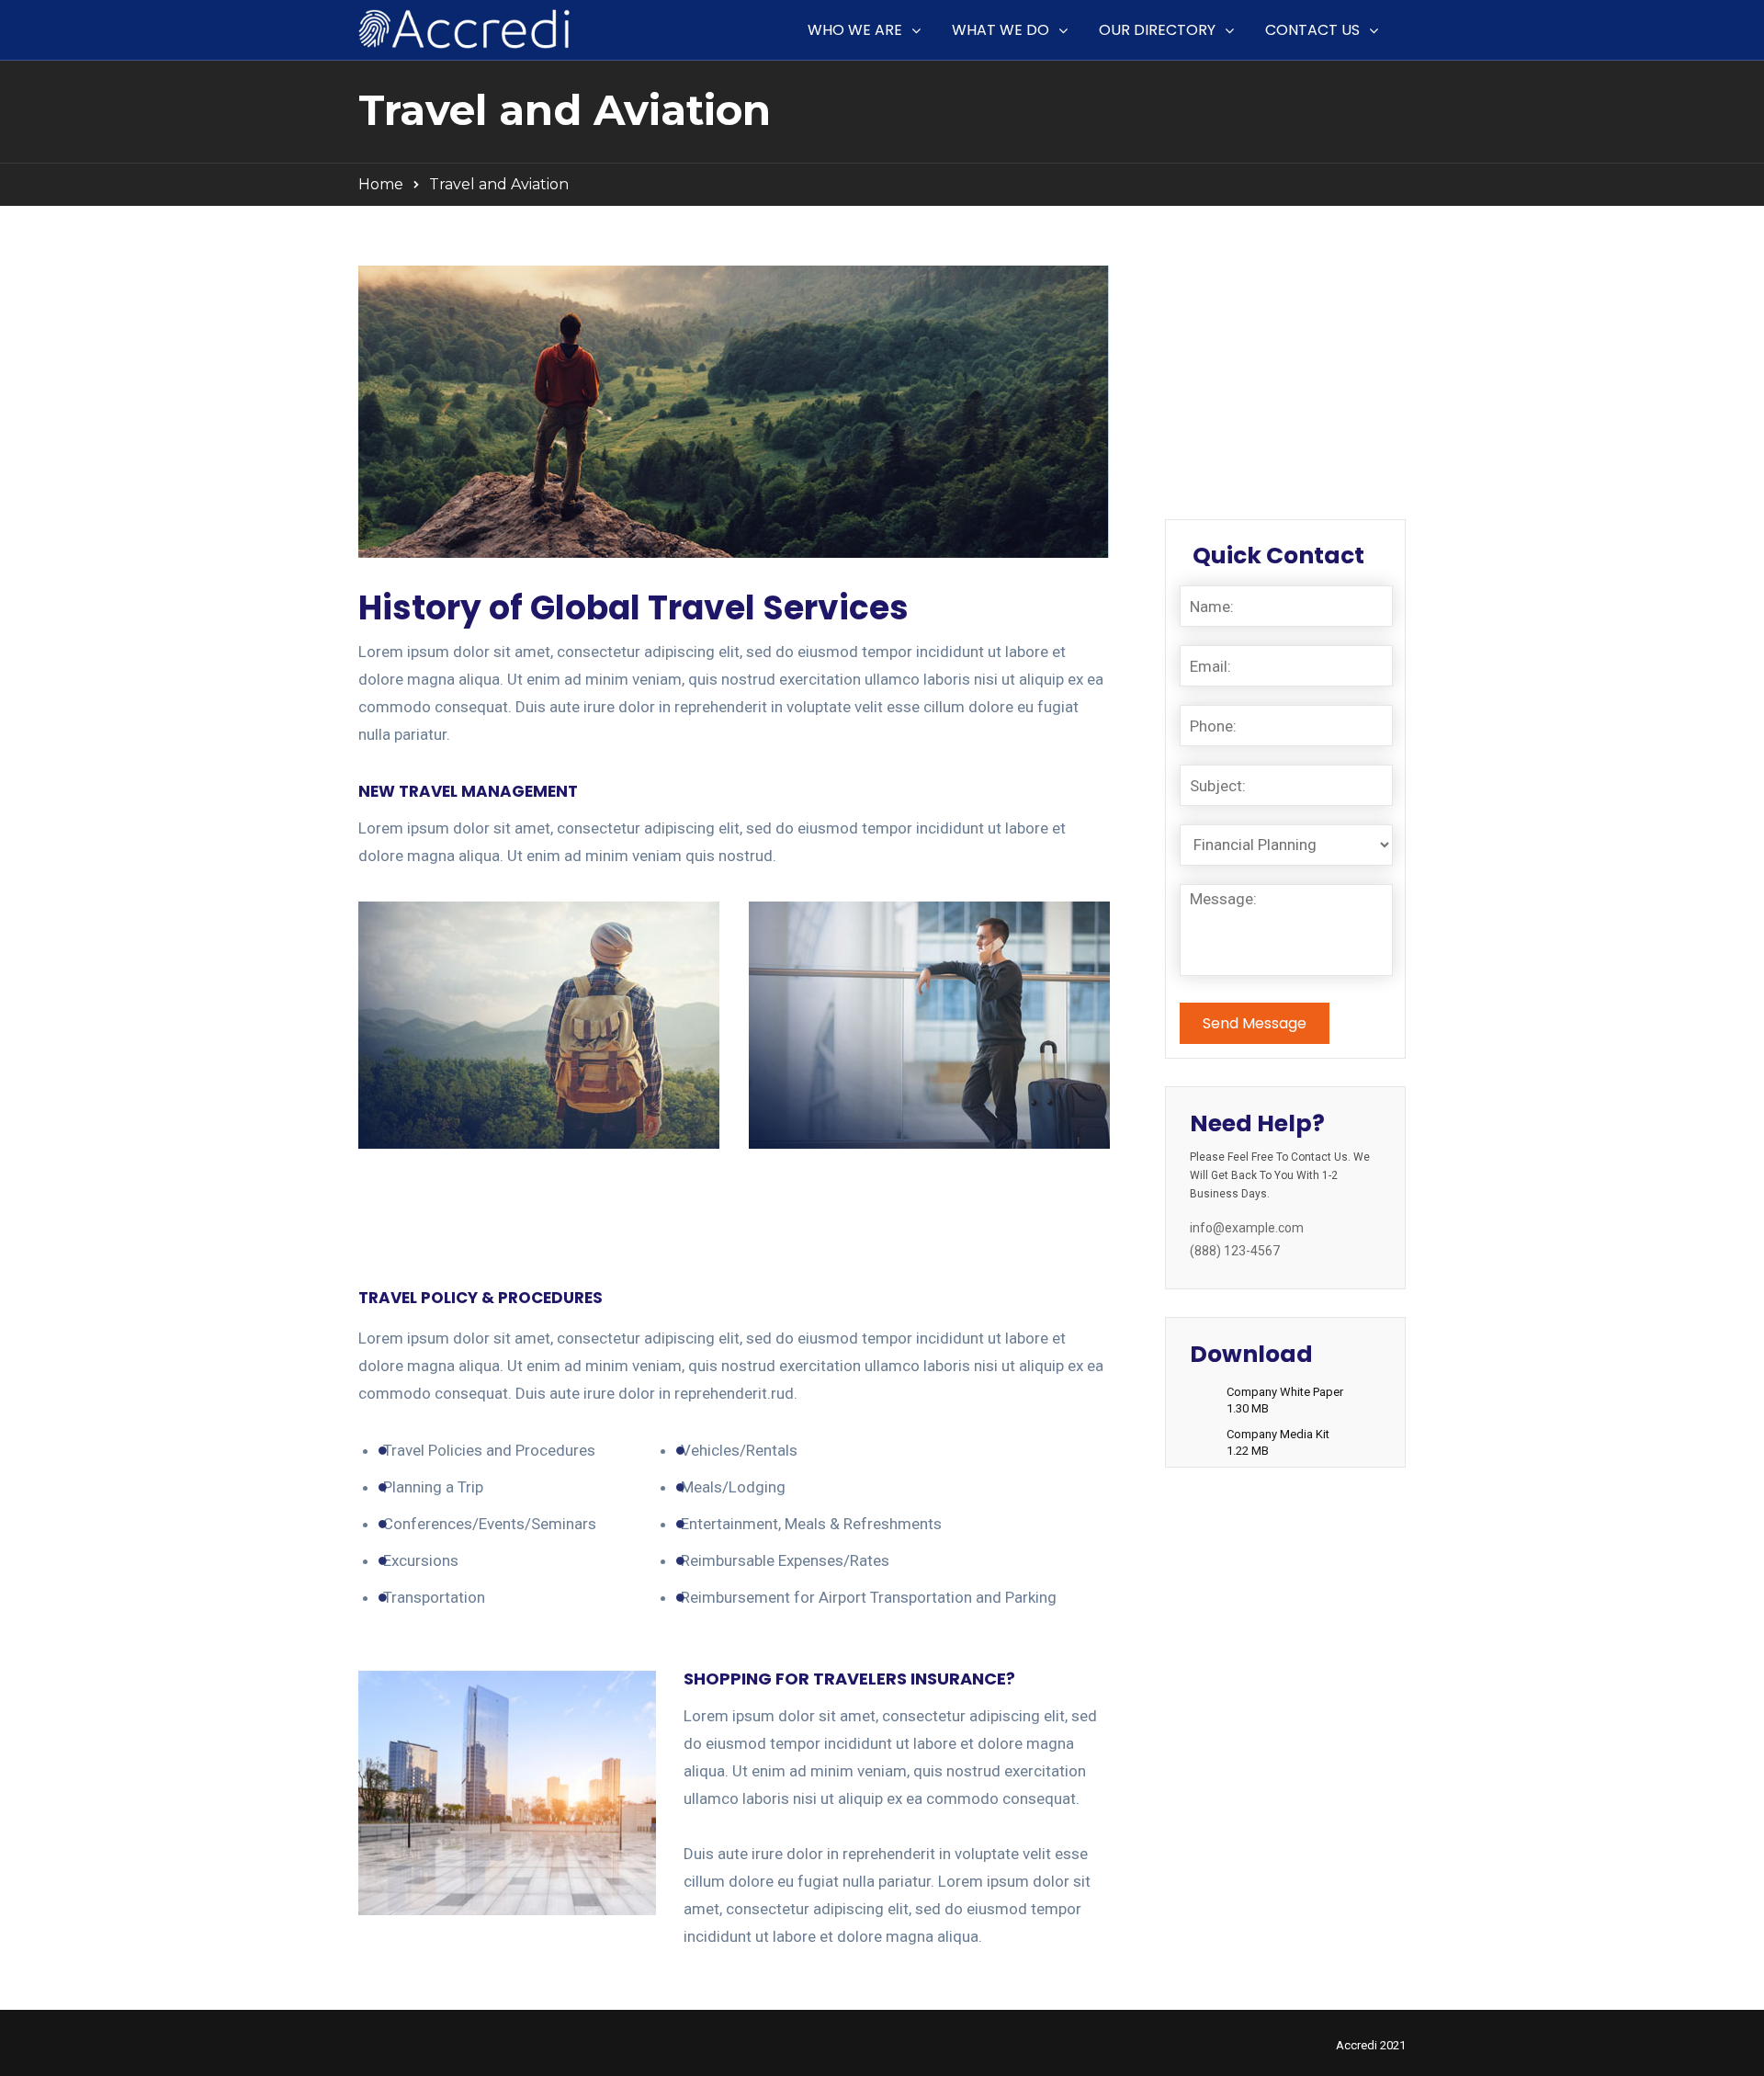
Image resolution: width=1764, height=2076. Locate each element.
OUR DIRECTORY (1157, 30)
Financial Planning (1249, 282)
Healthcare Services (1256, 471)
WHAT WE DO (1001, 30)
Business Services (1250, 357)
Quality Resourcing (1253, 395)
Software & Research (1261, 320)
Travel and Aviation (1253, 433)
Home (381, 184)
